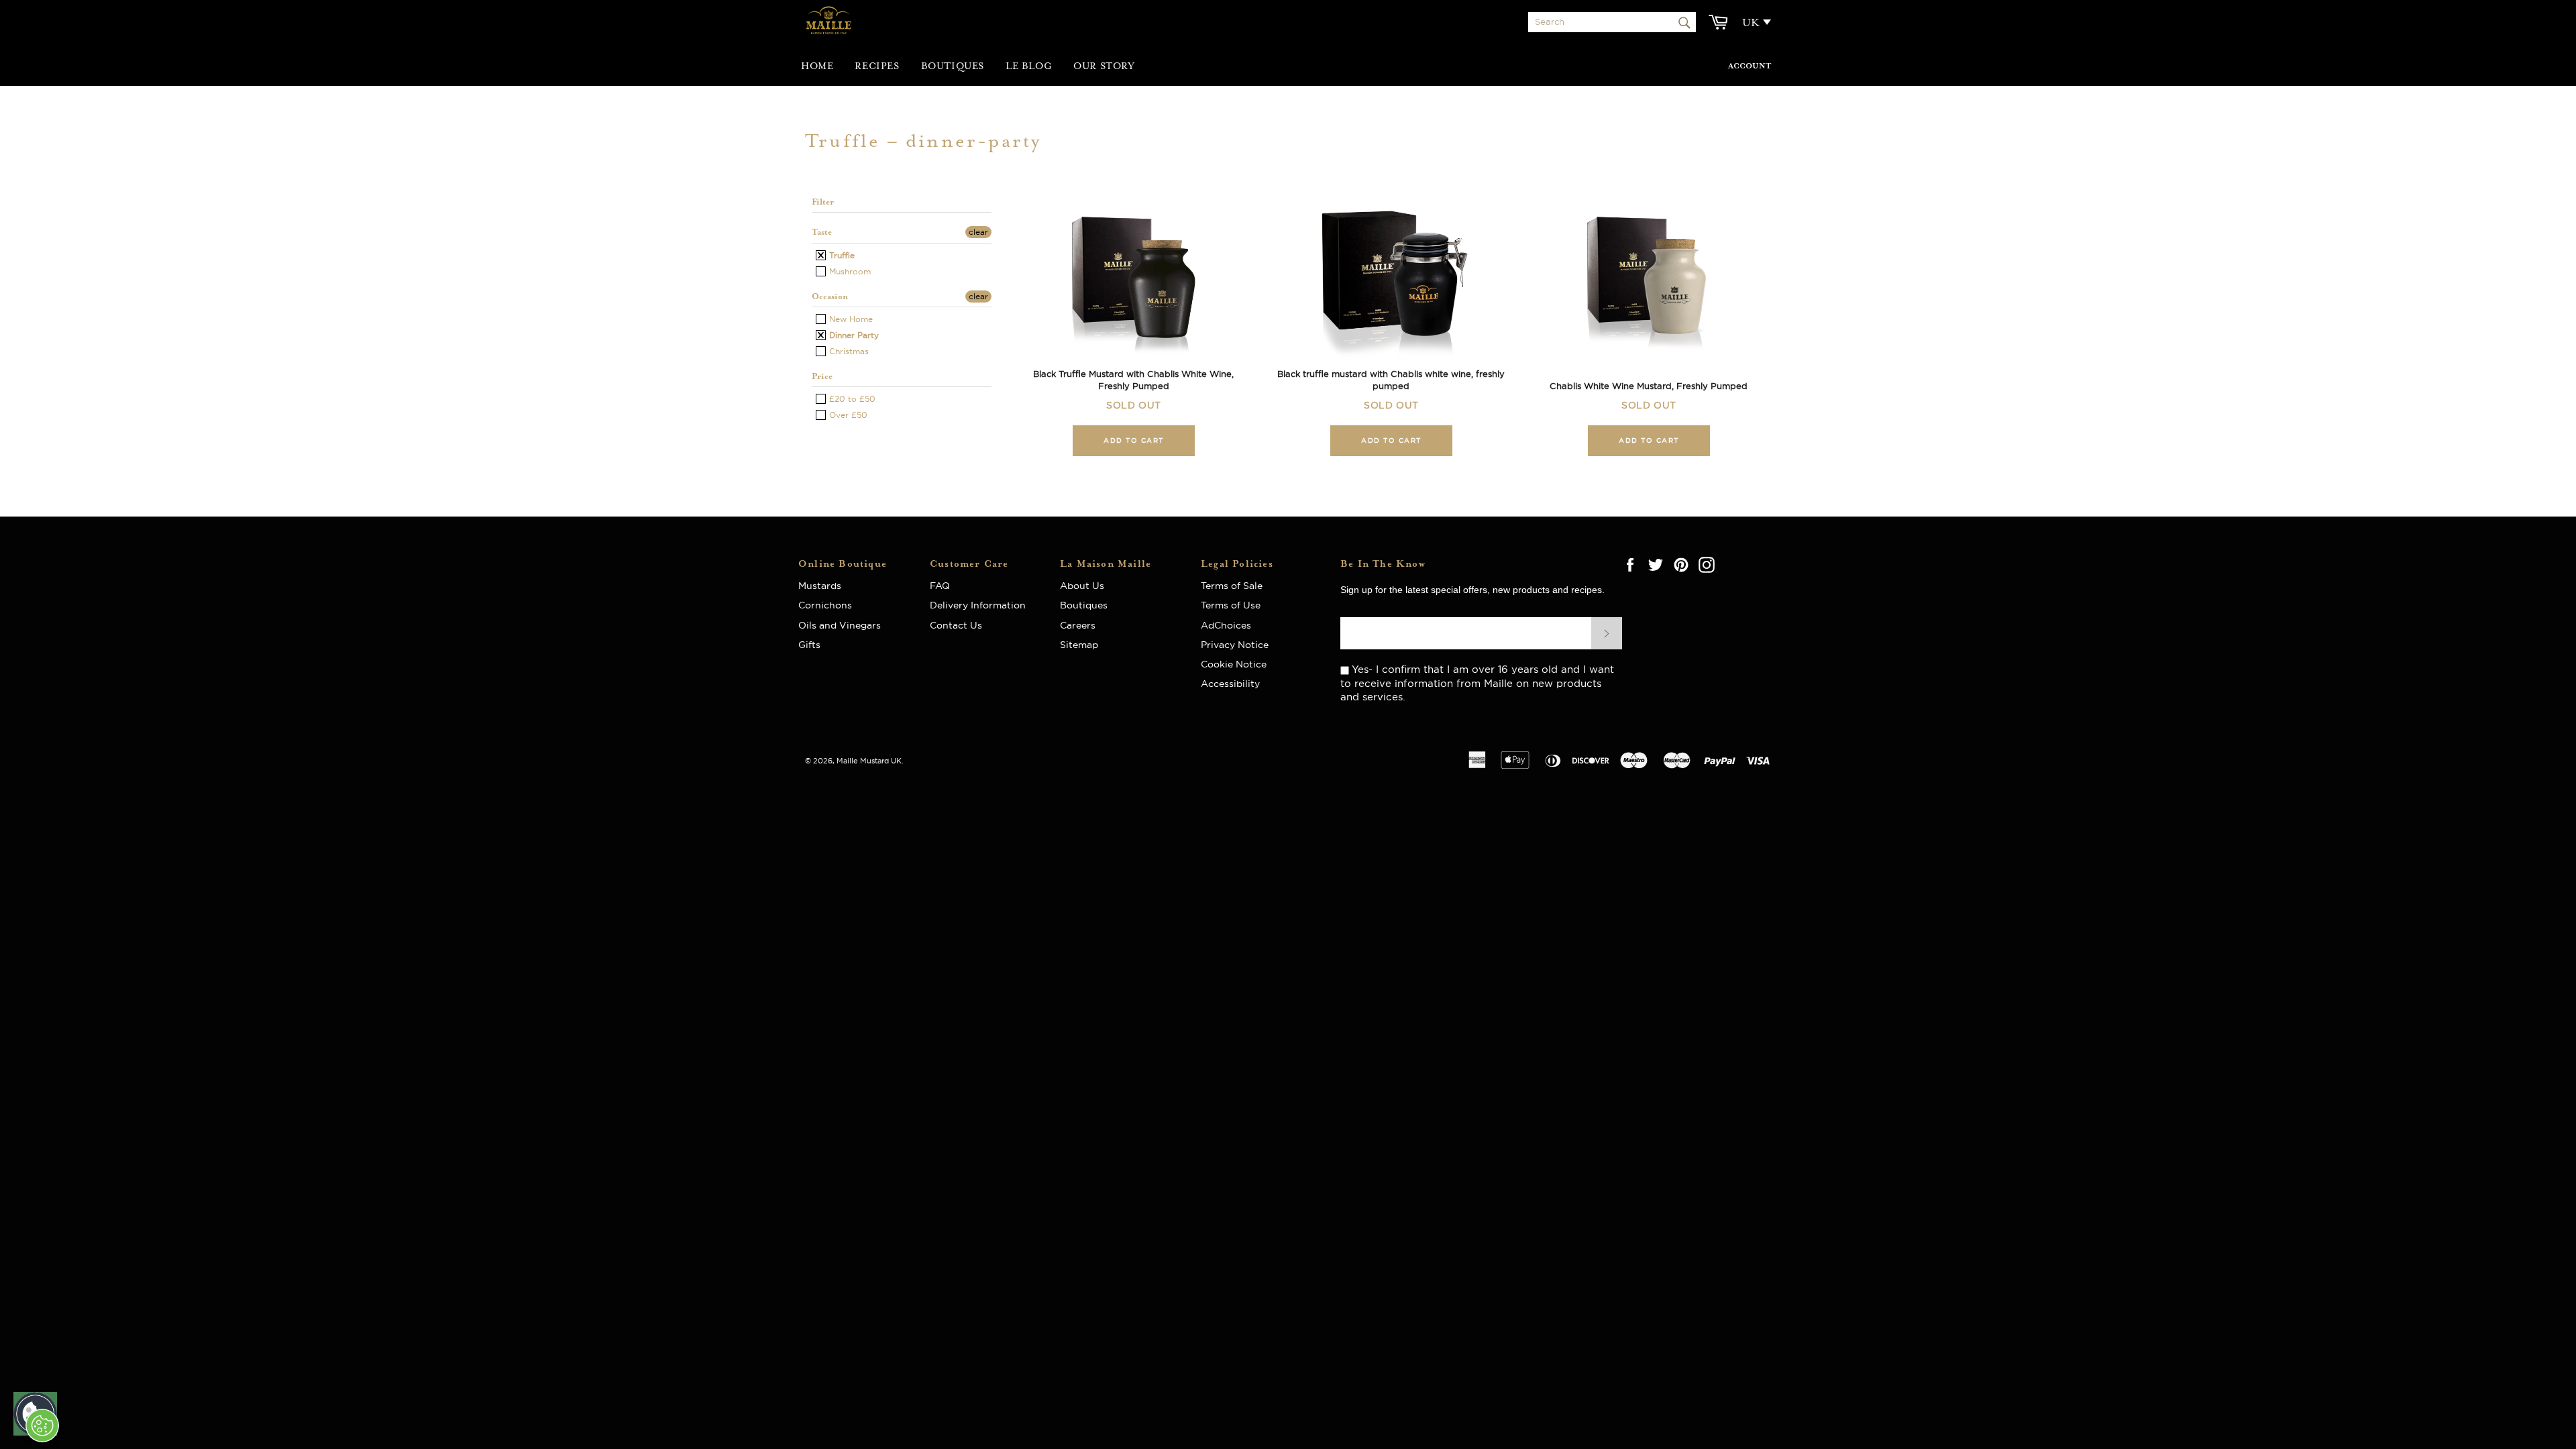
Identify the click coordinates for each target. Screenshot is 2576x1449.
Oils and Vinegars (840, 625)
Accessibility (1230, 684)
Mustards (820, 586)
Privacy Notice (1235, 645)
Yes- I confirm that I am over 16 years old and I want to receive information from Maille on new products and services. (1477, 683)
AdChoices (1226, 625)
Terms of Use (1231, 605)
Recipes (877, 66)
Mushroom (849, 271)
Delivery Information (978, 605)
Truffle (841, 255)
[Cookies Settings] (42, 1426)
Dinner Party (853, 335)
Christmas (848, 351)
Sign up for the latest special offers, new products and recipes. (1472, 590)
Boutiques (953, 66)
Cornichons (825, 605)
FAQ (944, 586)
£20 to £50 (851, 399)
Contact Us (956, 625)
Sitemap (1079, 645)
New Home (850, 319)
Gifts (809, 645)
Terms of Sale (1232, 586)
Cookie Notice (1234, 664)
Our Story (1104, 66)
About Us (1087, 586)
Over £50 (847, 415)
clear (978, 232)
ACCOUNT (1750, 66)
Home (817, 66)
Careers (1078, 625)
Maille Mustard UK (869, 761)
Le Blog (1029, 66)
